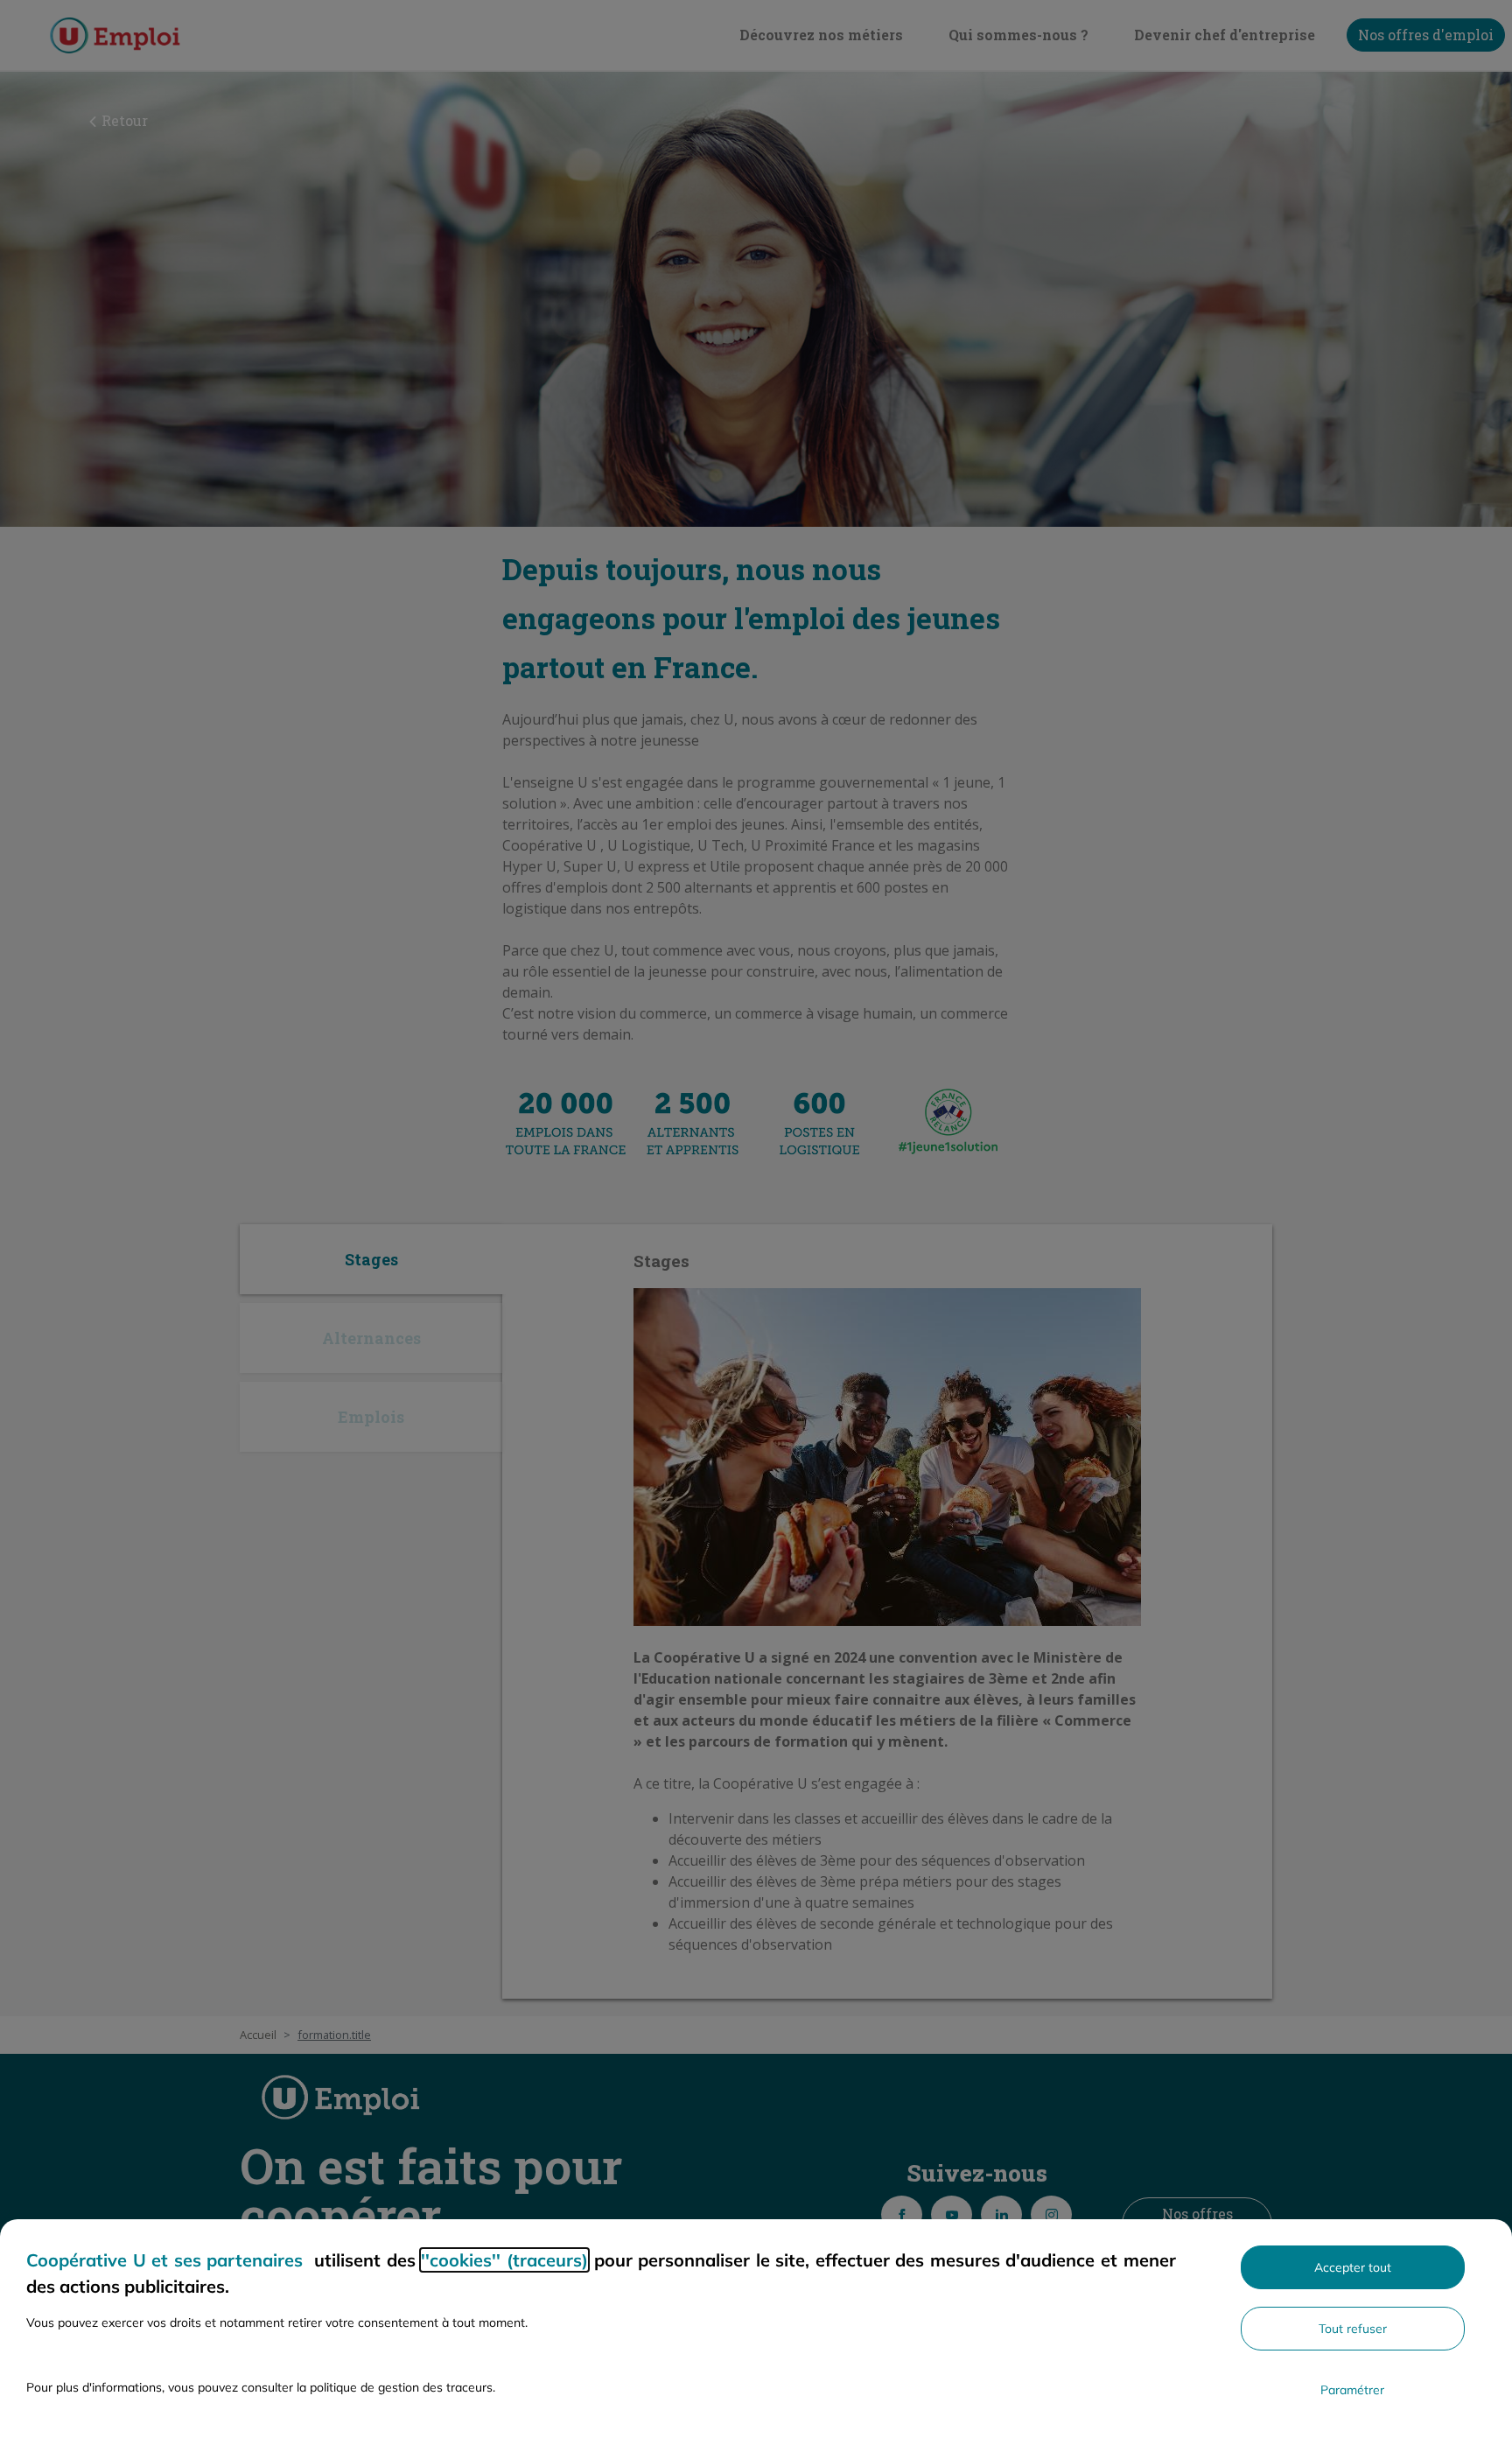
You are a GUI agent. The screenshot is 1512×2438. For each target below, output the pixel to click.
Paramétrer (1352, 2390)
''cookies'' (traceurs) (504, 2260)
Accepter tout (1353, 2267)
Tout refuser (1353, 2329)
